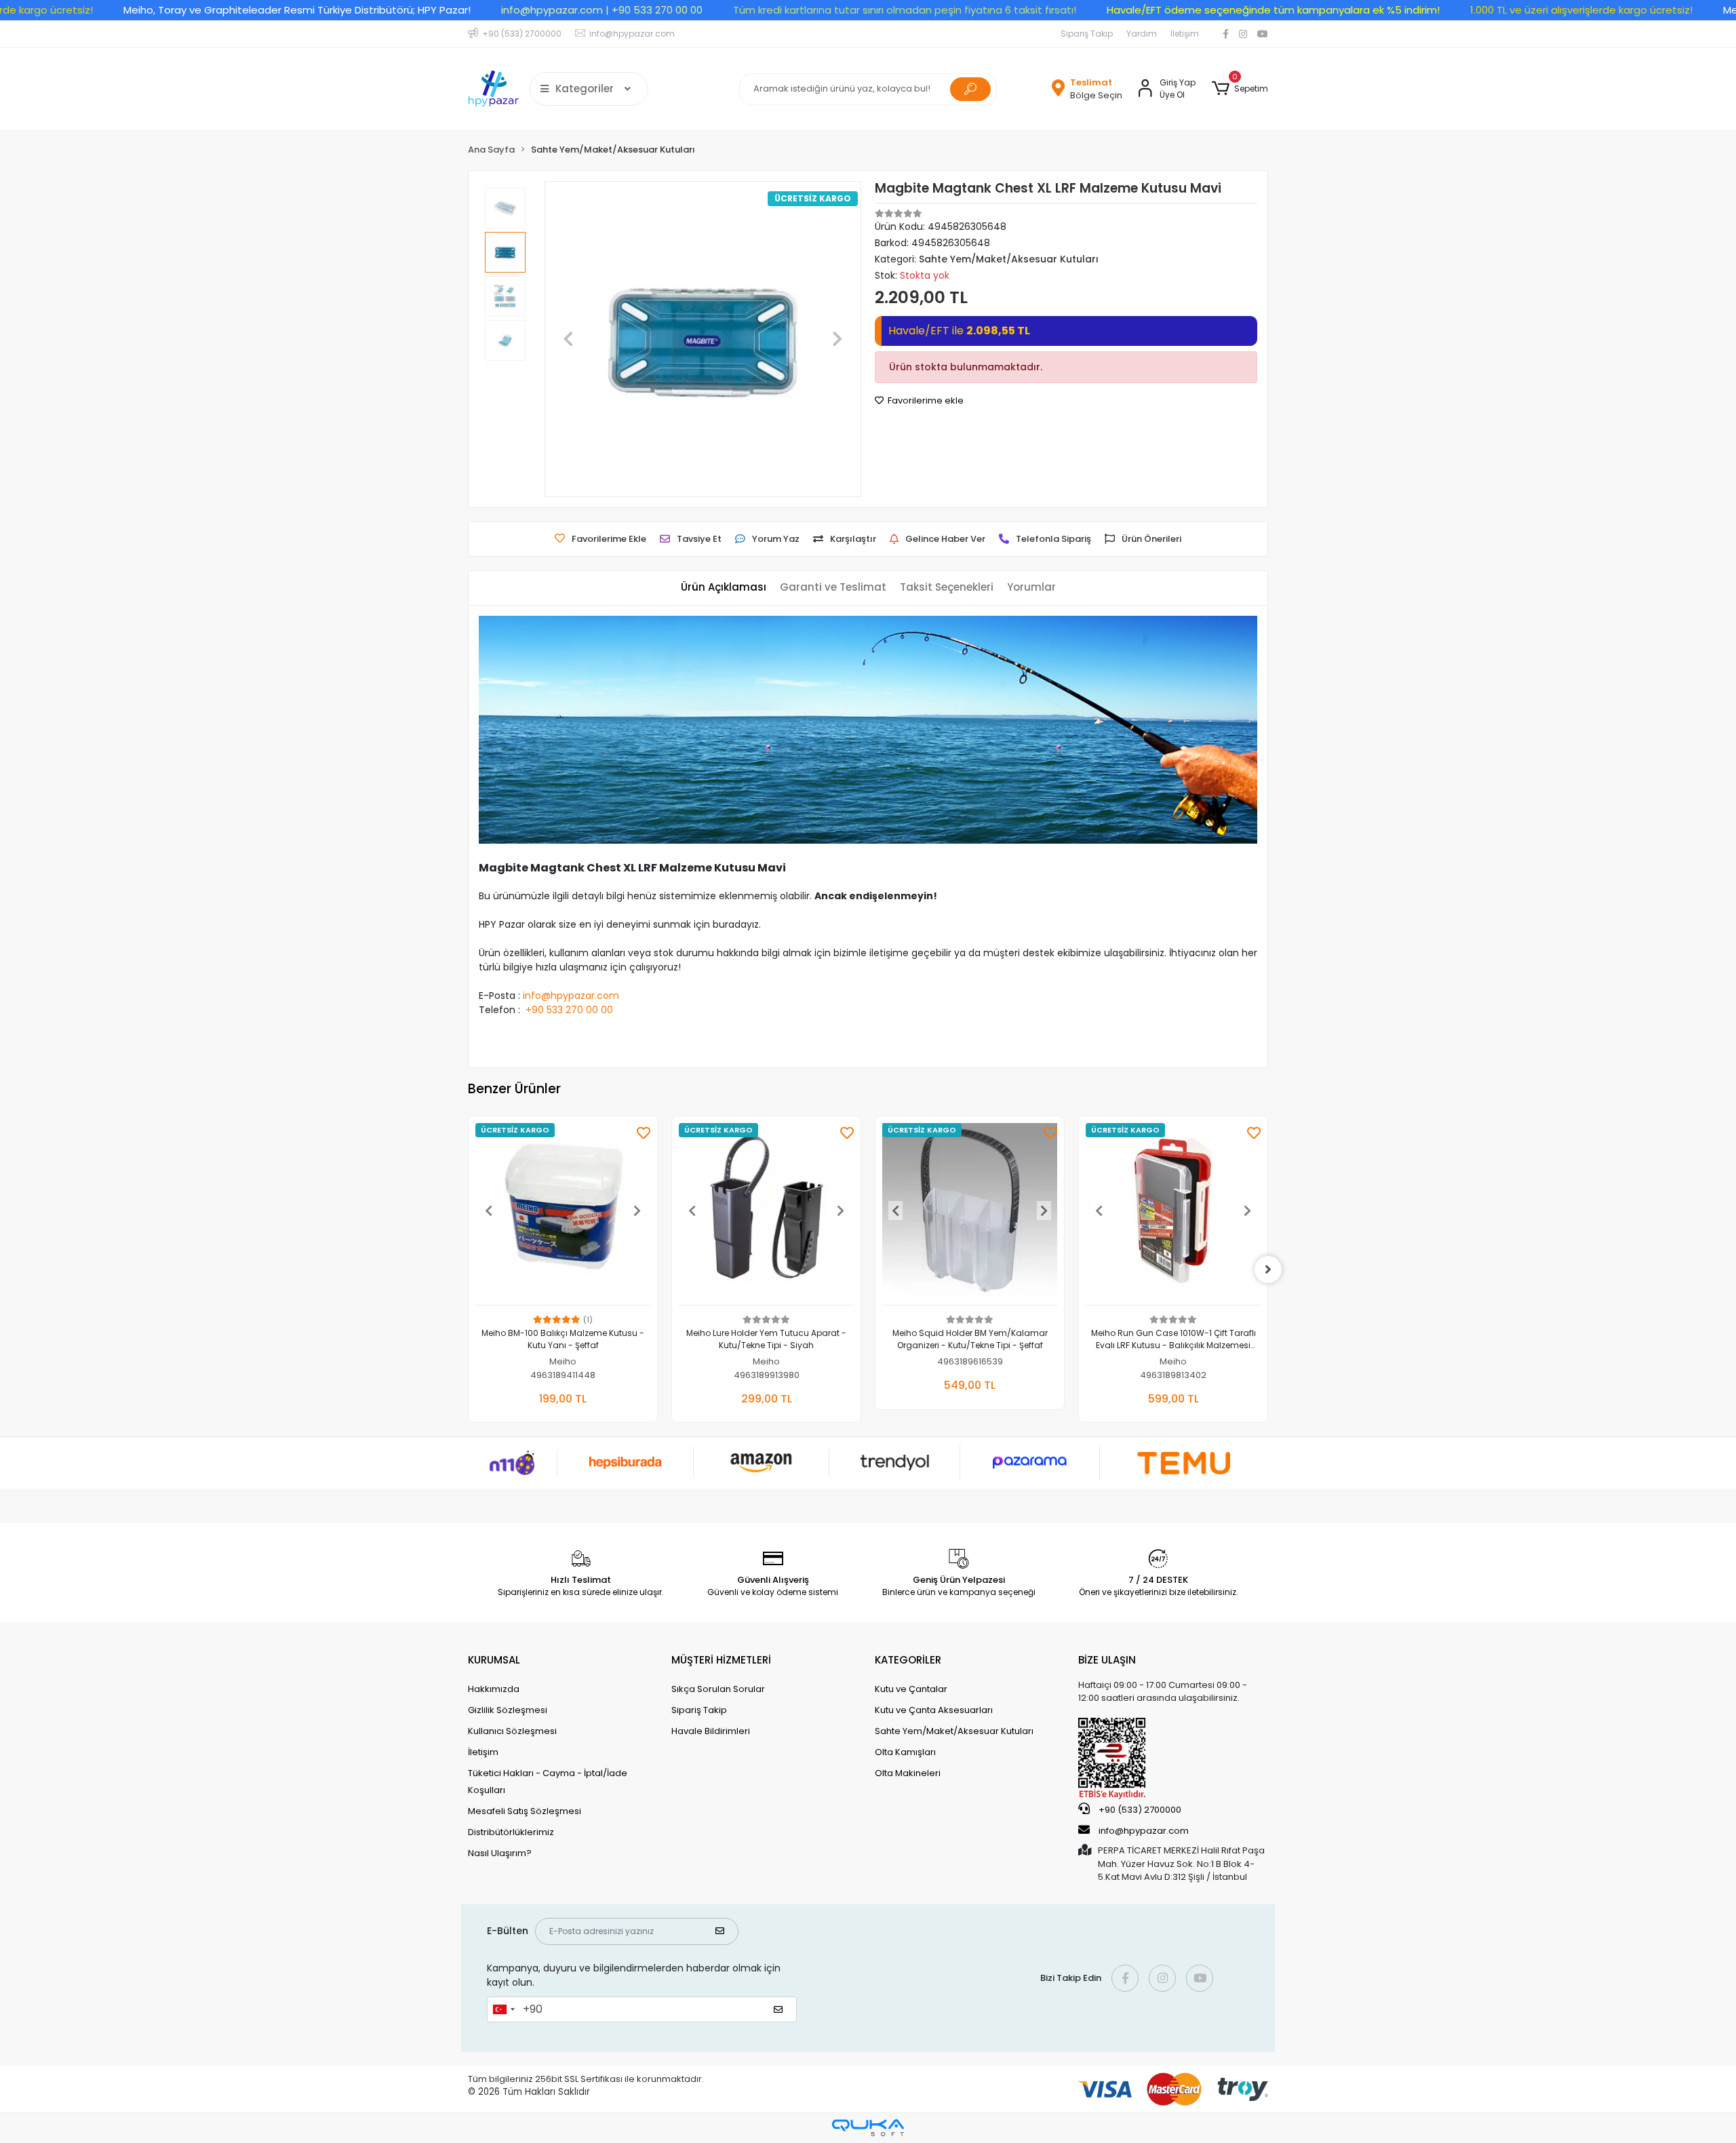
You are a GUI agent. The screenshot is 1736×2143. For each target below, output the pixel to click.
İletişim (1185, 34)
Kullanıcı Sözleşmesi (512, 1731)
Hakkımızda (494, 1689)
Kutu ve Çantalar (911, 1689)
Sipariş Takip (1087, 34)
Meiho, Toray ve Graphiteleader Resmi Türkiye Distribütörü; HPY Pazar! (297, 10)
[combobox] (503, 2009)
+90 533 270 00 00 (569, 1010)
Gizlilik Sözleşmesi (508, 1710)
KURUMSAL (494, 1660)
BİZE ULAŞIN (1107, 1660)
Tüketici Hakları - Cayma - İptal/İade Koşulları (548, 1782)
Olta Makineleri (908, 1773)
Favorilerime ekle (925, 400)
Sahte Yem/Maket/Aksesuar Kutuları (954, 1731)
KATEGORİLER (908, 1660)
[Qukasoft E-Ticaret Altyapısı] (868, 2128)
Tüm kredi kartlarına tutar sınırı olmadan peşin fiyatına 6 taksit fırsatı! (905, 10)
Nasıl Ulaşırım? (500, 1853)
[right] (1268, 1270)
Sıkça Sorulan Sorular (718, 1689)
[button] (1240, 89)
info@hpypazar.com (571, 996)
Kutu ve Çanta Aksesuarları (934, 1710)
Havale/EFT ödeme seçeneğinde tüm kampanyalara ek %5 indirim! (1273, 10)
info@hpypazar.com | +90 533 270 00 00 (602, 10)
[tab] (724, 588)
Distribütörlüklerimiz (511, 1832)
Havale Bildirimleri (711, 1731)
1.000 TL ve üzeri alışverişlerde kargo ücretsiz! (1581, 10)
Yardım (1142, 34)
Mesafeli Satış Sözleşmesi (525, 1811)
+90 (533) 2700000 (1139, 1810)
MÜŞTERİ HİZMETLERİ (721, 1660)
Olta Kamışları (905, 1752)
